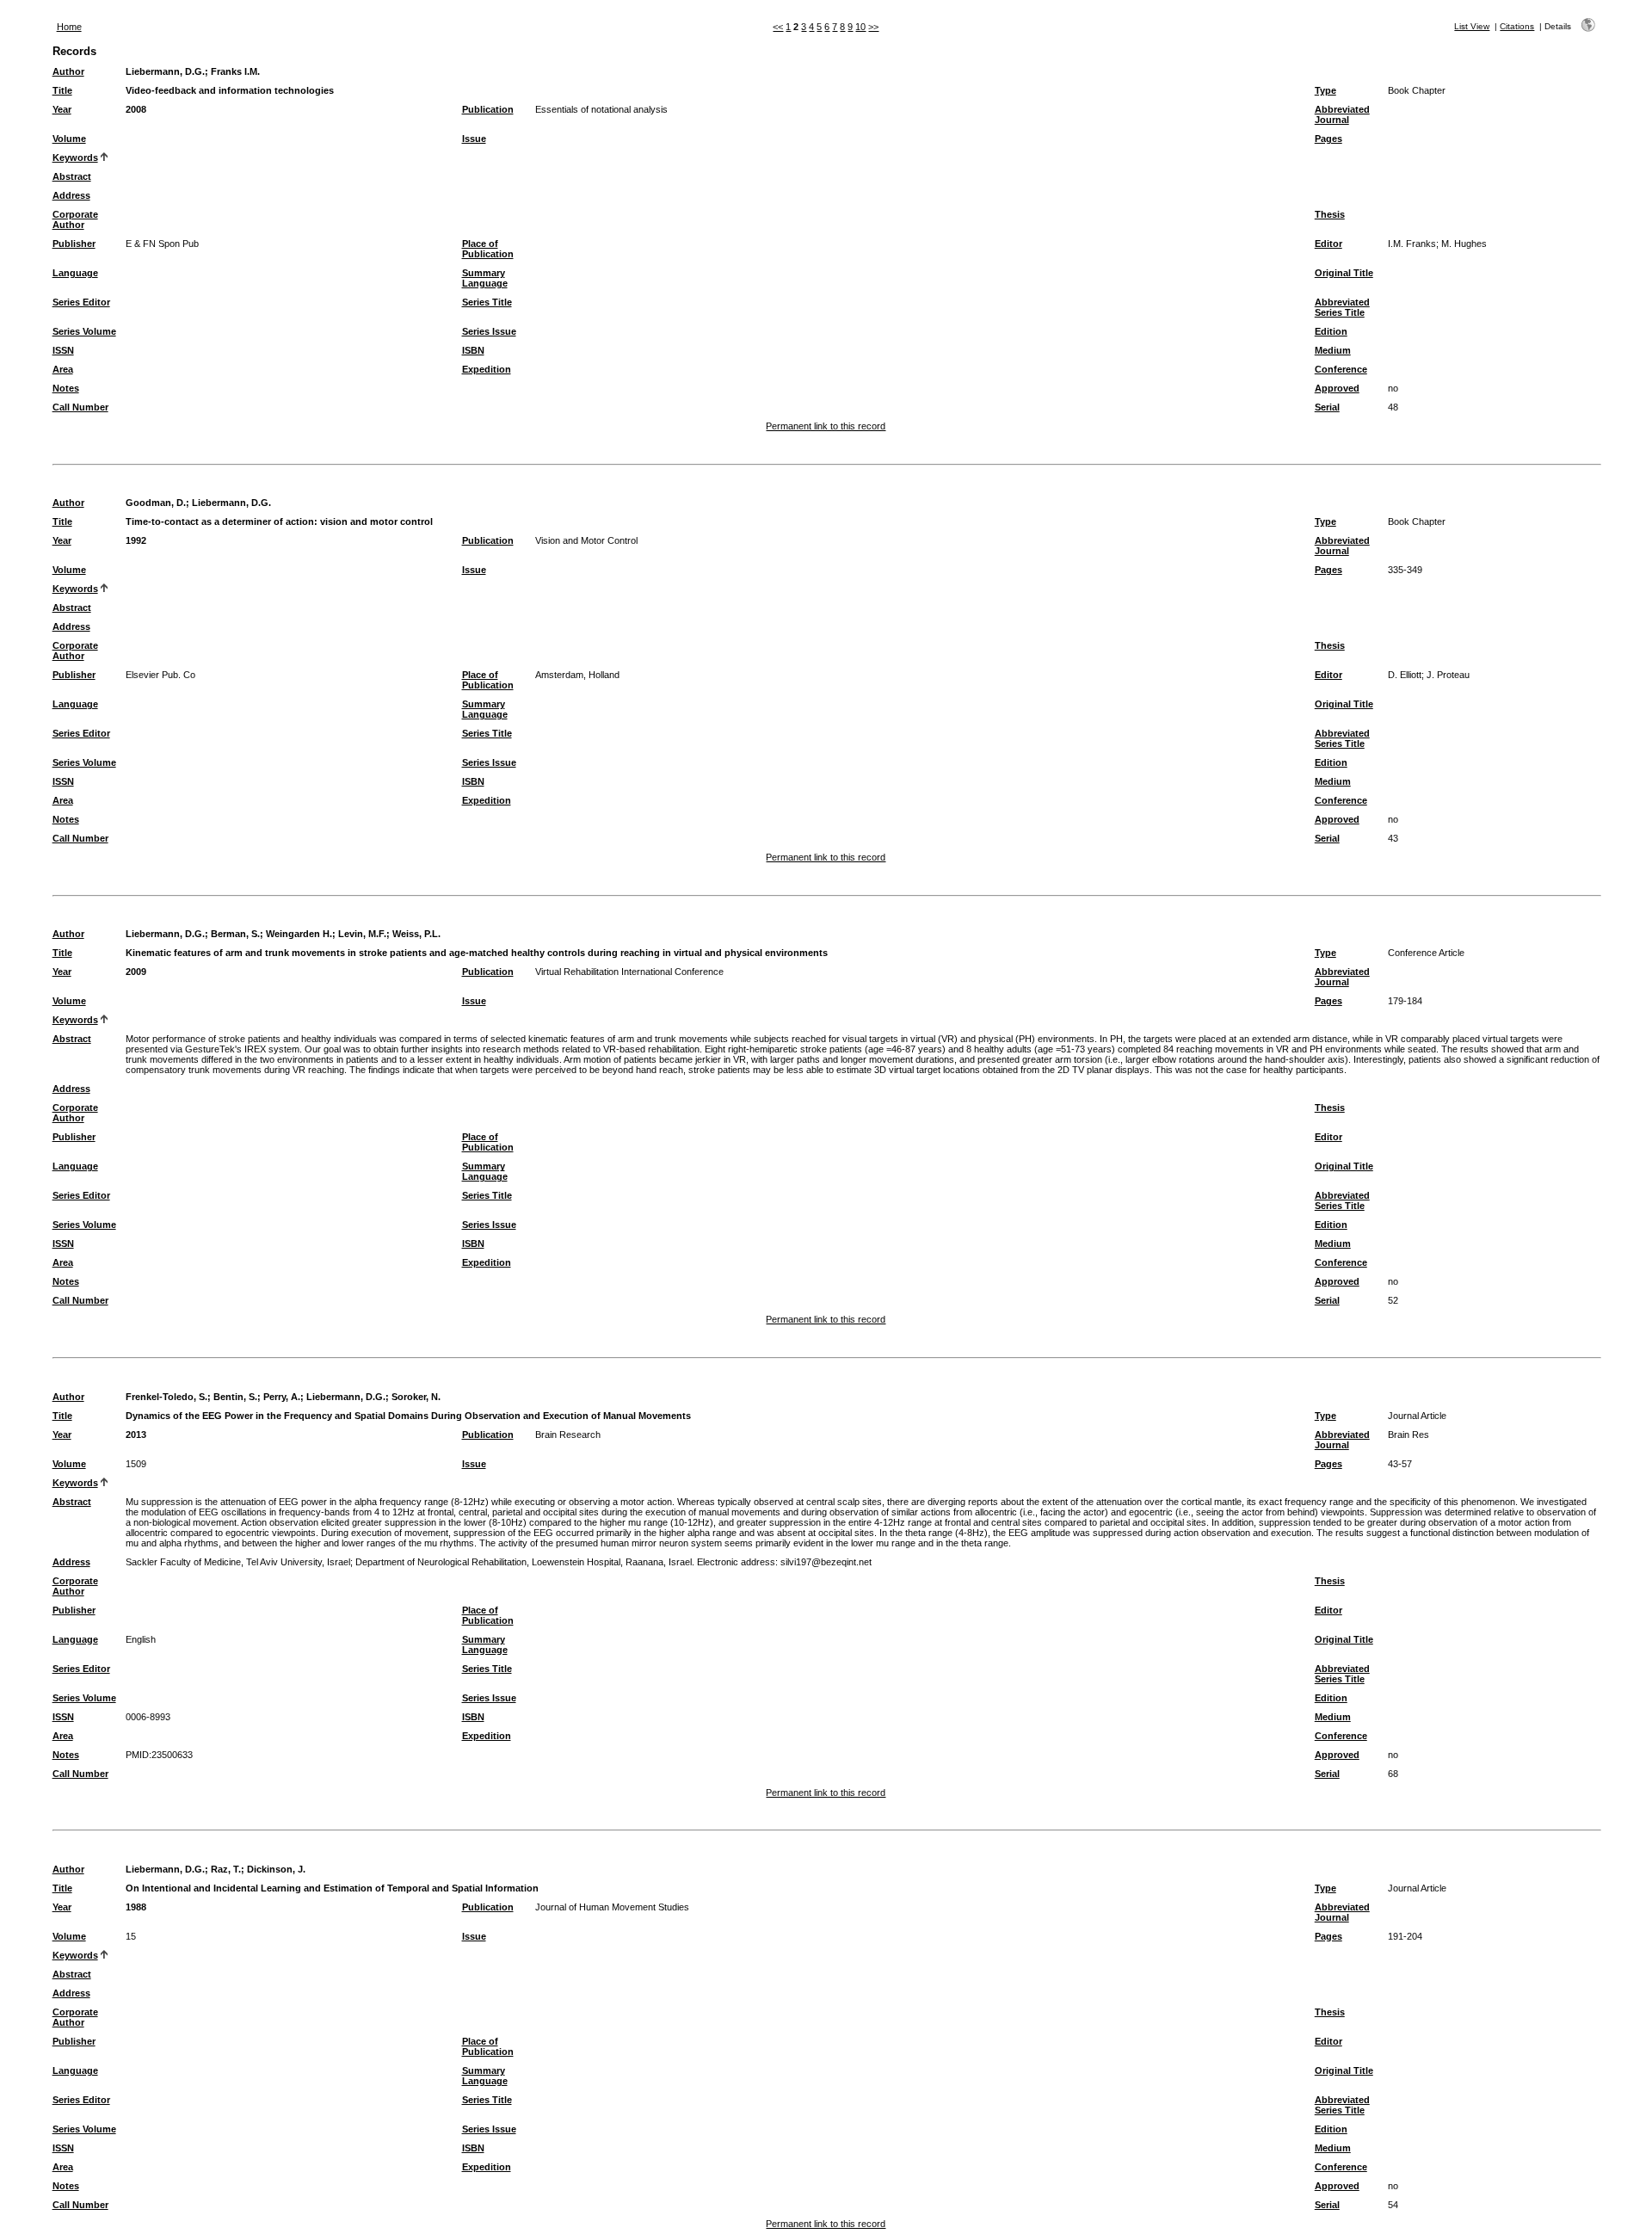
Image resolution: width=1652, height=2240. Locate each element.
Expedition (487, 369)
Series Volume (84, 331)
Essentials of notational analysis (601, 109)
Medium (1333, 350)
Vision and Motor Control (586, 540)
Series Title (487, 302)
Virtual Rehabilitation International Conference (629, 972)
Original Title (1344, 273)
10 (860, 27)
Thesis (1330, 214)
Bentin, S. (235, 1397)
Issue (474, 139)
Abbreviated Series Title (1342, 307)
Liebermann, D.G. (165, 71)
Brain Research (568, 1435)
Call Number (80, 407)
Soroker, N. (416, 1397)
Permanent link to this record (826, 426)
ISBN (473, 350)
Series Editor (81, 302)
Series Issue (489, 331)
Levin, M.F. (362, 934)
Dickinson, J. (276, 1869)
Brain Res (1409, 1435)
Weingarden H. (299, 934)
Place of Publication (488, 249)
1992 (136, 540)
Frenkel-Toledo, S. (166, 1397)
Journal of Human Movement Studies (612, 1907)
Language (75, 273)
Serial (1327, 407)
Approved (1337, 388)
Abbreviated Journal (1342, 114)
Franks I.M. (235, 71)
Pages (1328, 139)
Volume (69, 139)
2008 (136, 109)
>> (873, 27)
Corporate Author (75, 219)
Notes (66, 388)
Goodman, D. (156, 503)
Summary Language (485, 278)
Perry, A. (282, 1397)
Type (1325, 90)
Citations (1517, 26)
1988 (136, 1907)
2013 (136, 1435)
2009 (136, 972)
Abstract (72, 176)
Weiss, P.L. (416, 934)
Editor (1328, 244)
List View (1472, 26)
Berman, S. (235, 934)
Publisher (74, 244)
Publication (488, 109)
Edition (1331, 331)
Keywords (75, 157)
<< (778, 27)
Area (63, 369)
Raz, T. (226, 1869)
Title (62, 90)
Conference (1341, 369)
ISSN (63, 350)
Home (69, 27)
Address (71, 195)
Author (68, 71)
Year (62, 109)
